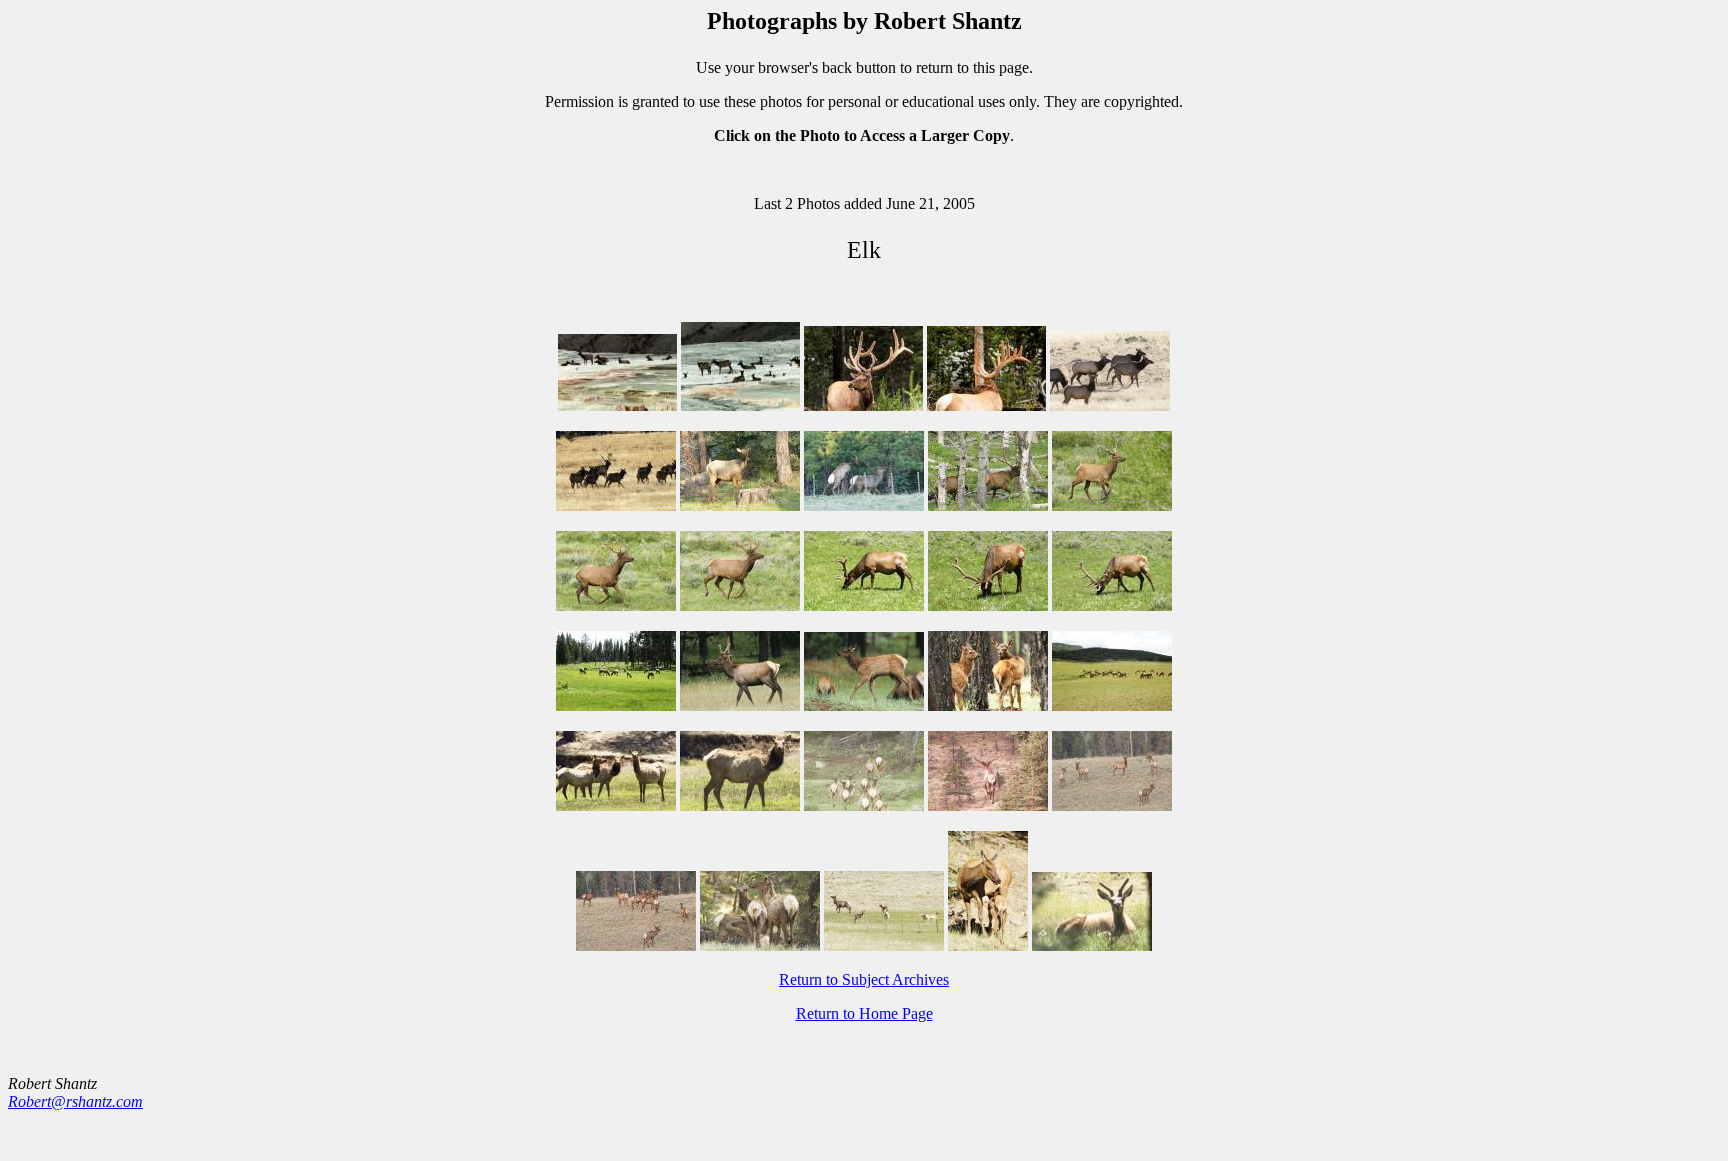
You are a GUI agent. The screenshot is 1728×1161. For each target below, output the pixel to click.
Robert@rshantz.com (75, 1101)
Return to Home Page (864, 1013)
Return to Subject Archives (864, 979)
